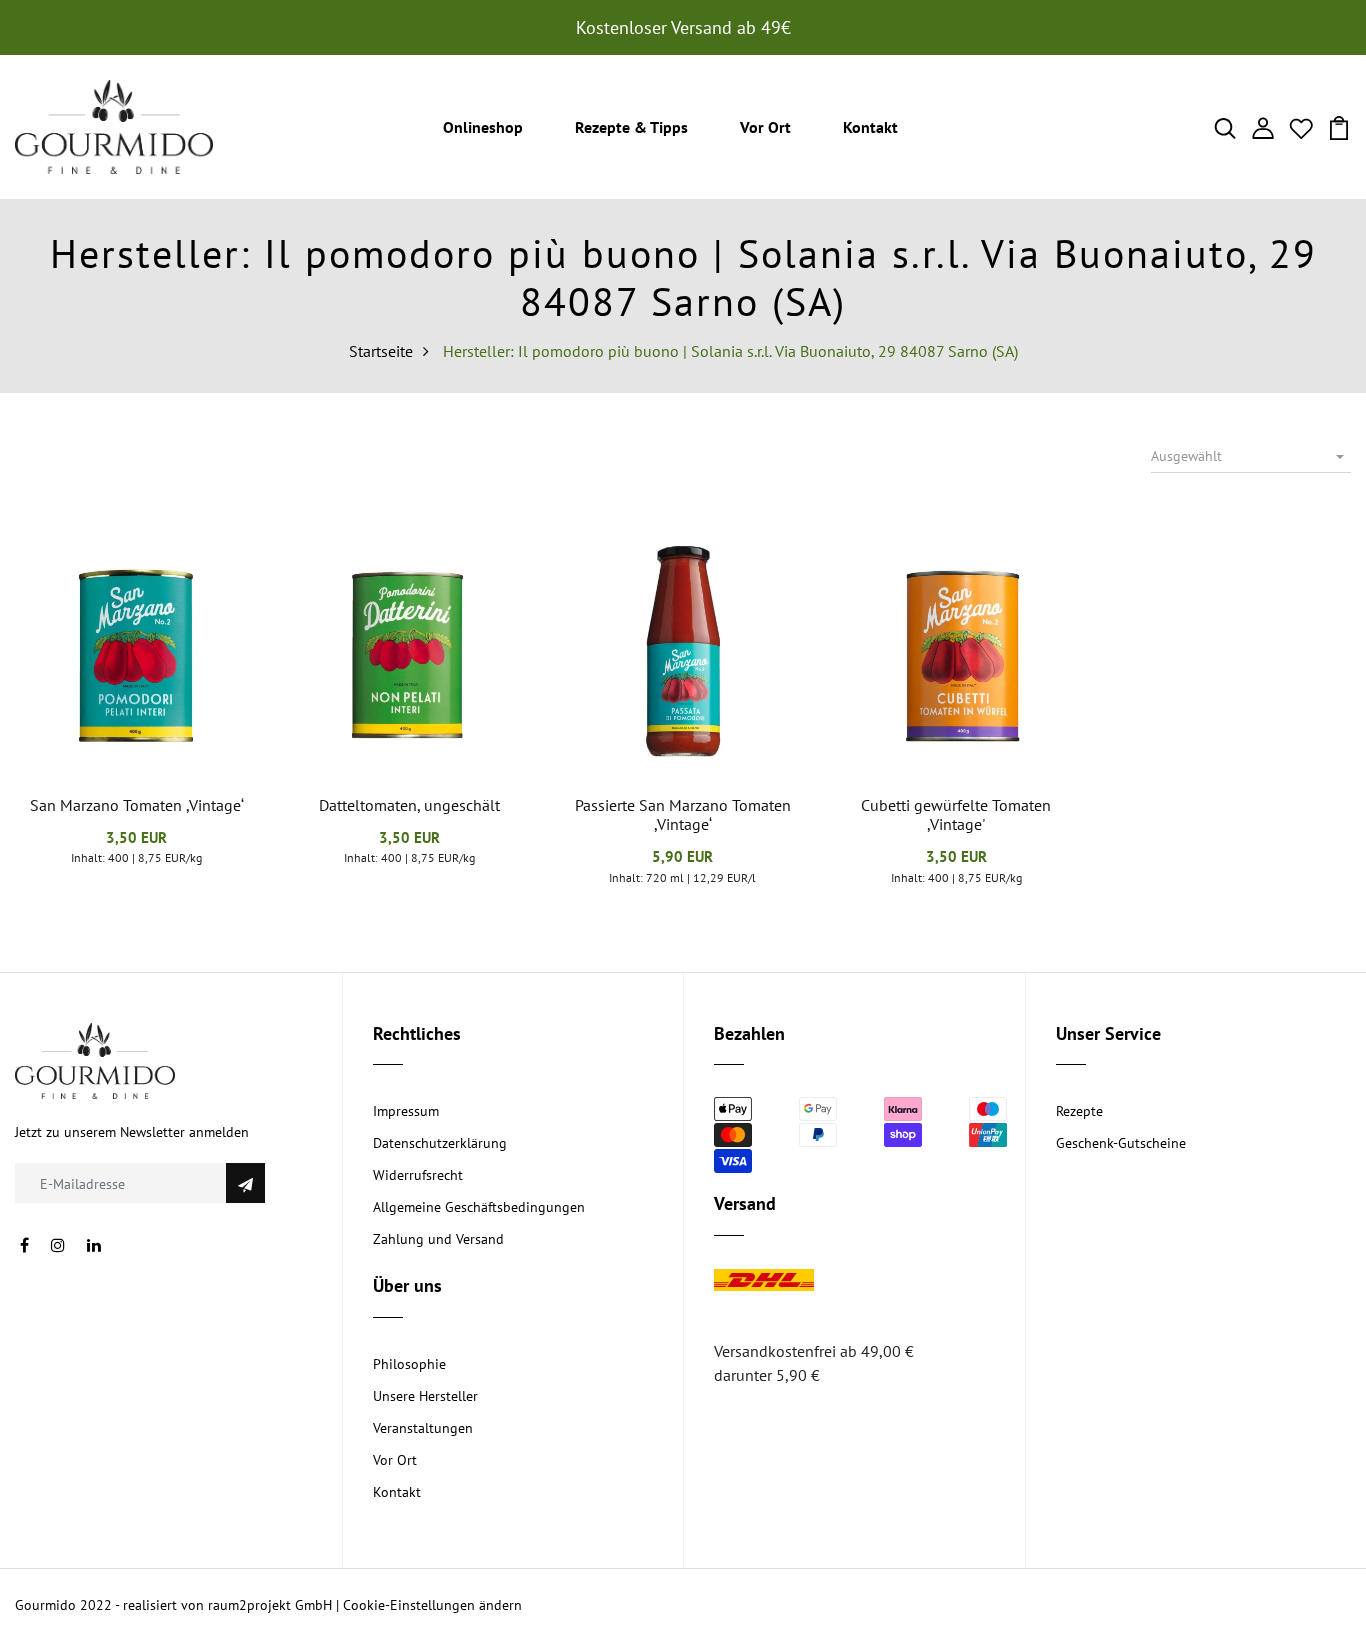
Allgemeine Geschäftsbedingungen (479, 1207)
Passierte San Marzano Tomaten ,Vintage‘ (683, 814)
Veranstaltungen (423, 1428)
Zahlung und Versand (438, 1239)
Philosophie (409, 1364)
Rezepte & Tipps (631, 127)
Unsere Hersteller (425, 1396)
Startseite (381, 351)
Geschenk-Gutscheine (1121, 1143)
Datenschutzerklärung (440, 1143)
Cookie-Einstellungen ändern (432, 1605)
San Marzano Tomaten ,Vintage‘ (137, 805)
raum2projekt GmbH (270, 1605)
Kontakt (870, 127)
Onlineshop (483, 127)
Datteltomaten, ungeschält (409, 805)
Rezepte (1079, 1111)
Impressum (406, 1111)
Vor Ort (765, 127)
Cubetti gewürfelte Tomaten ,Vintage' (956, 814)
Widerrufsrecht (418, 1175)
